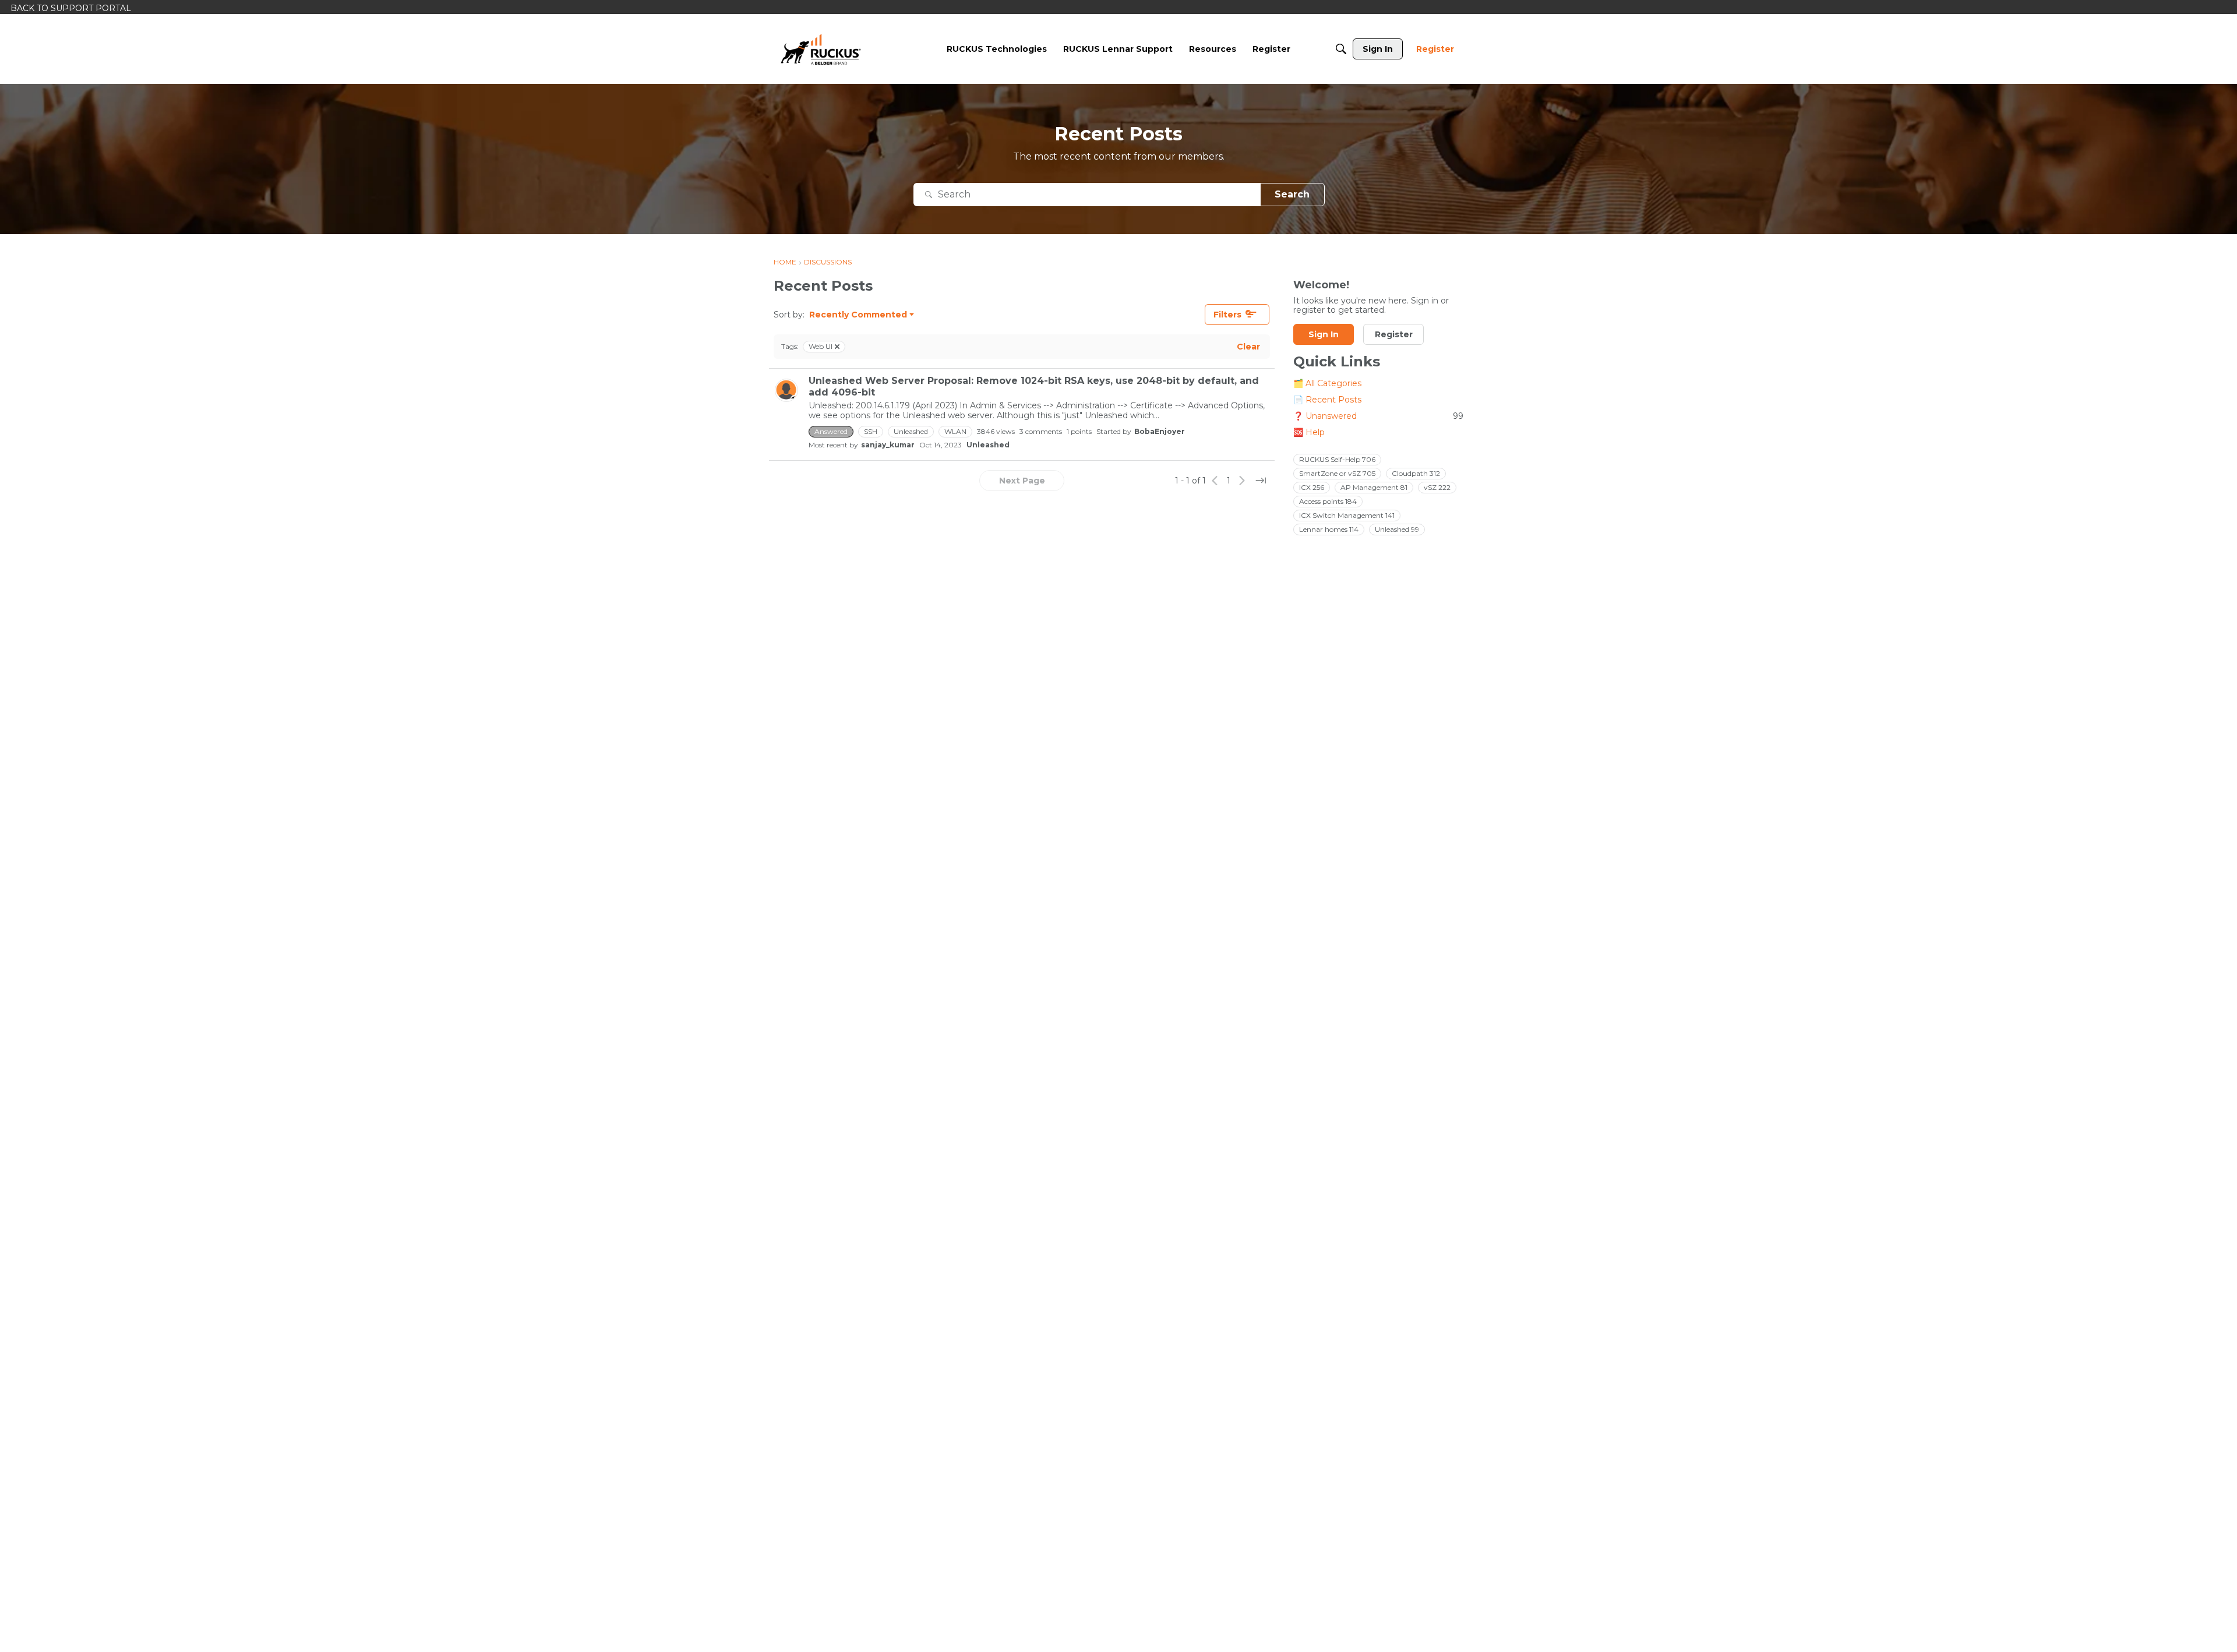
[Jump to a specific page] (1261, 481)
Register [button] (1394, 335)
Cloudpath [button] (1416, 473)
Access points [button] (1328, 501)
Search (1292, 194)
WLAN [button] (955, 431)
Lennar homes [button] (1329, 529)
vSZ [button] (1437, 487)
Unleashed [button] (911, 431)
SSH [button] (871, 431)
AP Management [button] (1374, 487)
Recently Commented (858, 315)
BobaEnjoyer (1160, 431)
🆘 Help (1309, 433)
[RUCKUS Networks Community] (821, 49)
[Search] (1341, 49)
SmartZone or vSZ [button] (1337, 473)
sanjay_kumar (888, 445)
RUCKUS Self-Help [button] (1337, 459)
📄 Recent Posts (1327, 400)
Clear (1248, 347)
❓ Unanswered (1378, 416)
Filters (1227, 315)
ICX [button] (1312, 487)
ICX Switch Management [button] (1347, 515)
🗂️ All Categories (1327, 384)
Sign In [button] (1324, 335)
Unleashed (988, 445)
